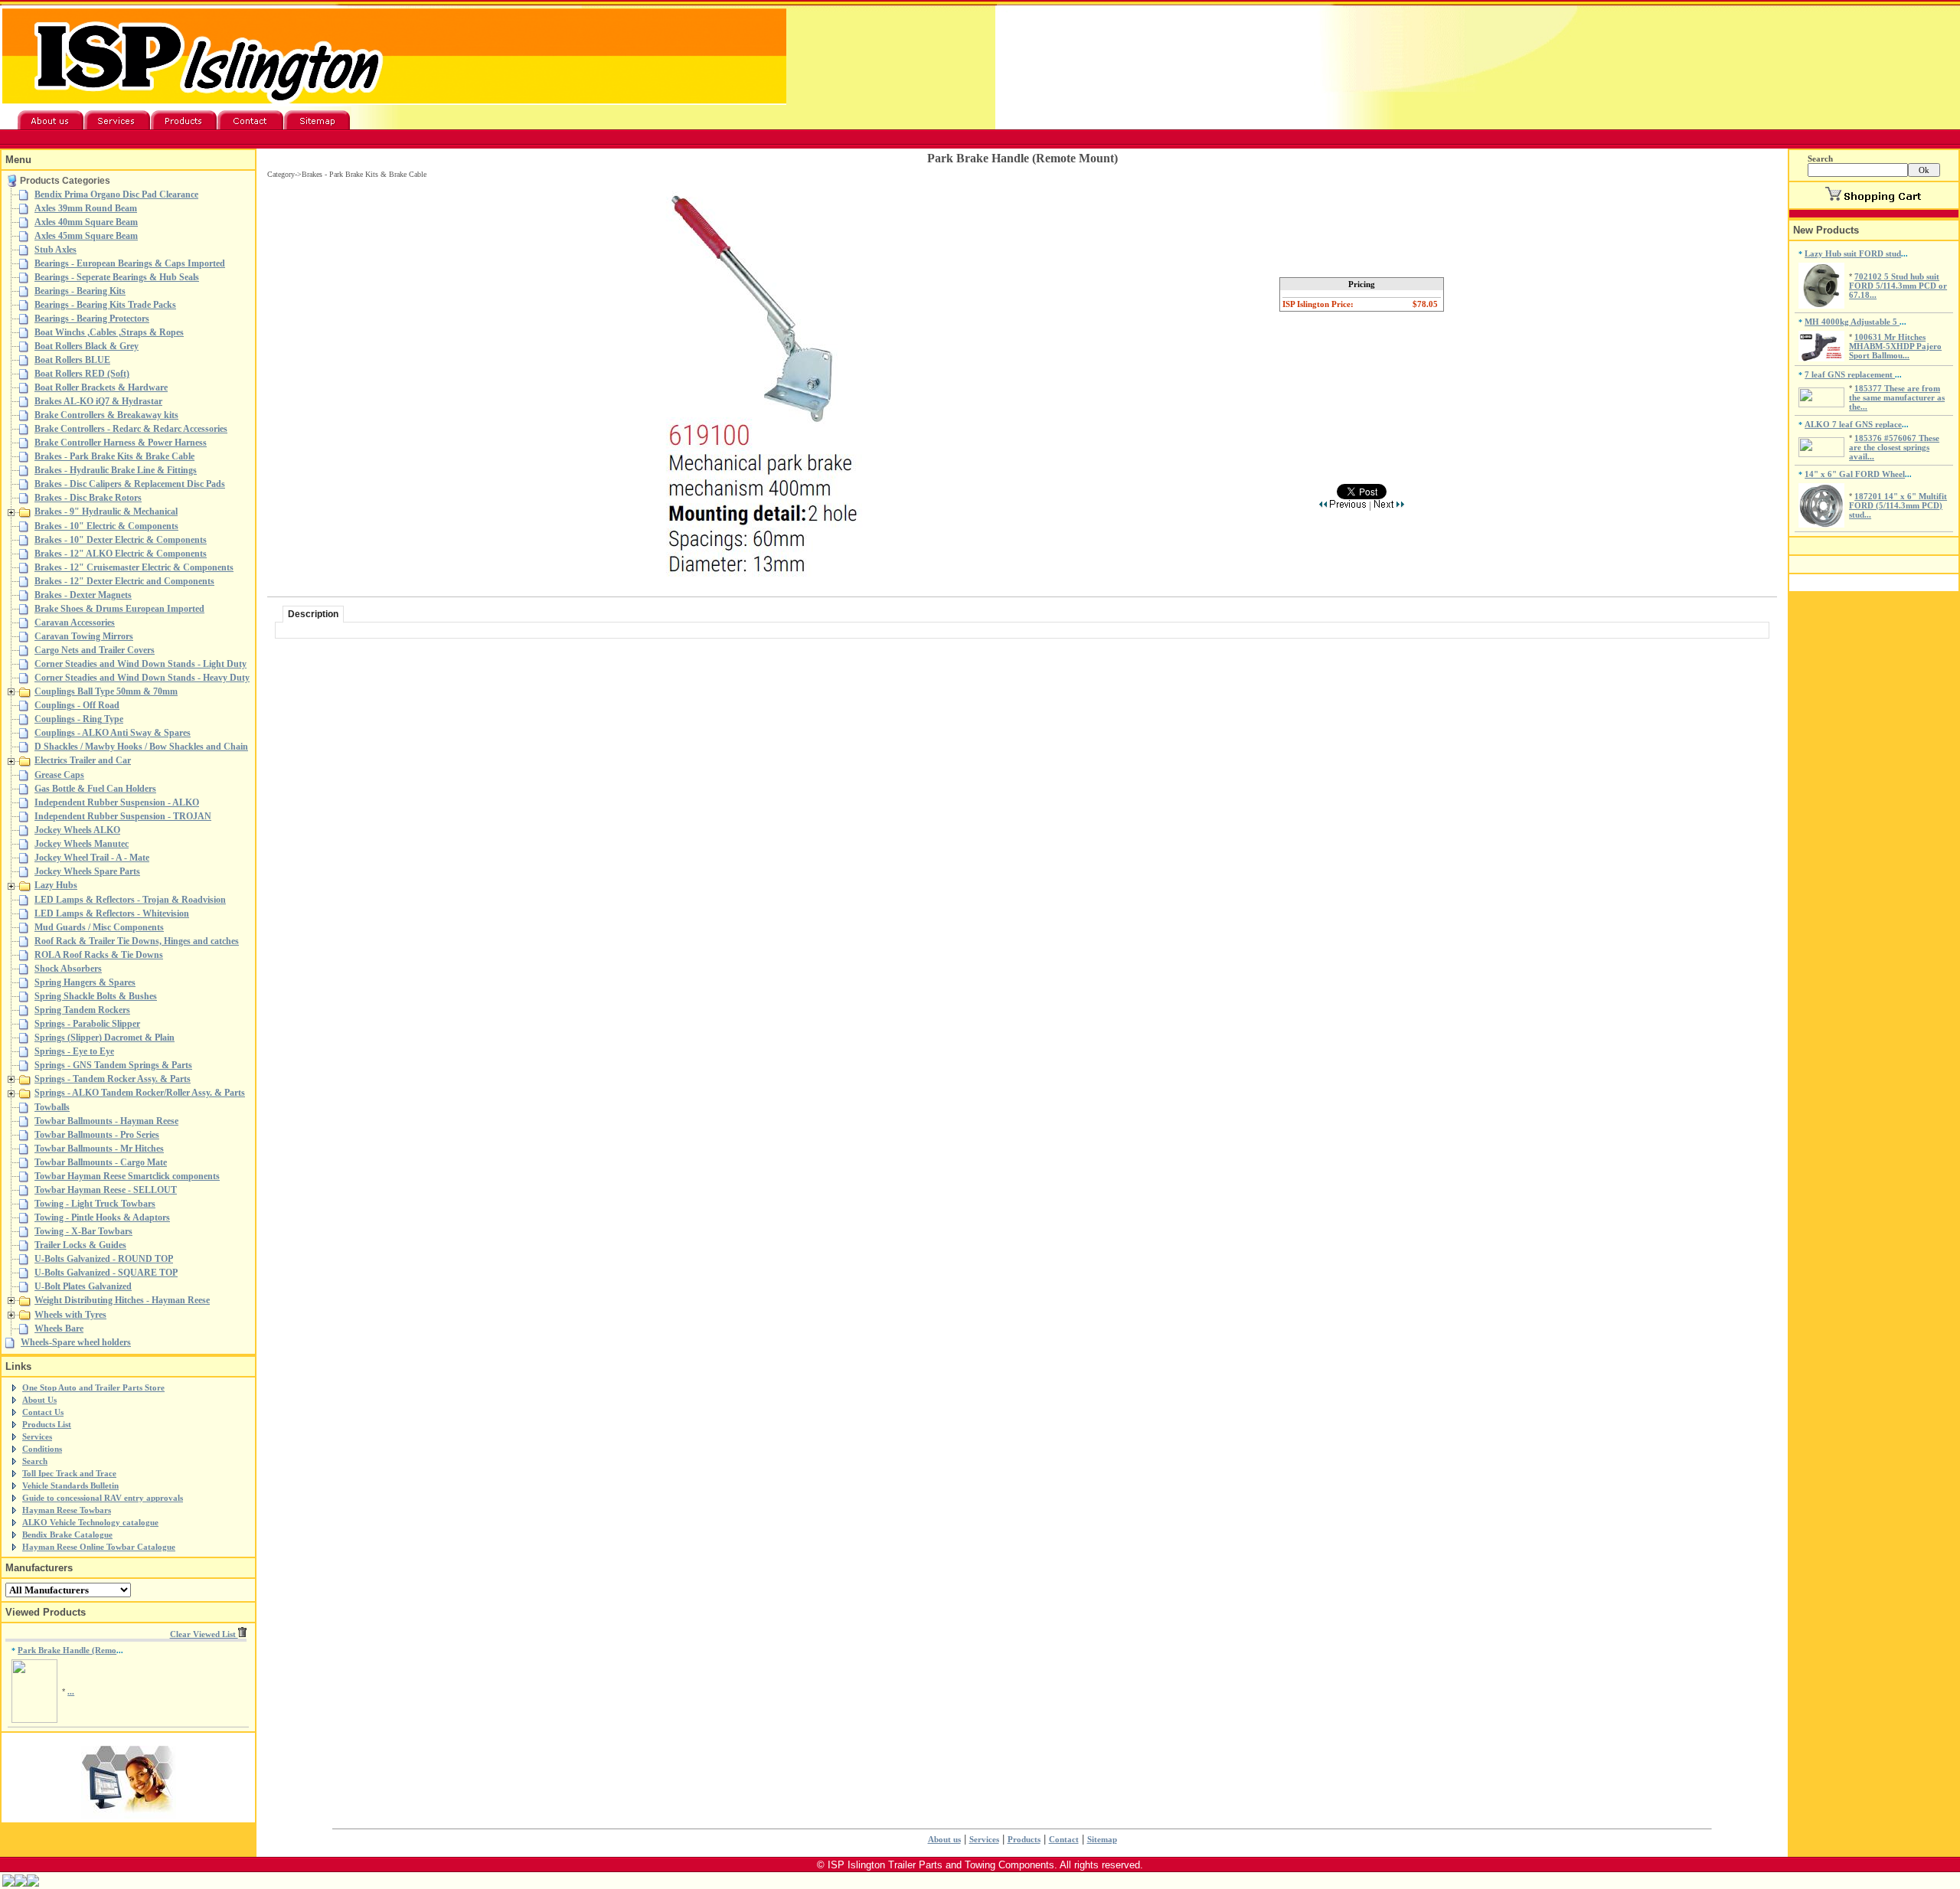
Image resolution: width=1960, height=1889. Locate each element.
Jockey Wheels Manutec (82, 844)
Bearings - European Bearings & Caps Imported (130, 263)
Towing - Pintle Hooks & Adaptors (102, 1217)
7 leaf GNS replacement (1850, 374)
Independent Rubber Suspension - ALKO (117, 802)
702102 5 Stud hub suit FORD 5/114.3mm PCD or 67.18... (1898, 286)
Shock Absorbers (68, 969)
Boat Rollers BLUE (72, 360)
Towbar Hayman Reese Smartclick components (127, 1176)
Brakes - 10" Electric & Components (106, 526)
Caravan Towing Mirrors (84, 636)
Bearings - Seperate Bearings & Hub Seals (117, 277)
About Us (39, 1400)
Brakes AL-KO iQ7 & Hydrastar (98, 401)
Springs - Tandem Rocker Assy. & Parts (113, 1079)
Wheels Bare (59, 1329)
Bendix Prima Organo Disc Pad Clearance (116, 194)
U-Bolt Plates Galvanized (83, 1286)
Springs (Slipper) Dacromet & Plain (105, 1038)
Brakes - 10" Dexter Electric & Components (121, 540)
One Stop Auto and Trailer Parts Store (93, 1387)
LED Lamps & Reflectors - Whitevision (112, 913)
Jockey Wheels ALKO (77, 830)
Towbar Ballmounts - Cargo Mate (101, 1162)
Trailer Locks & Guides (80, 1245)
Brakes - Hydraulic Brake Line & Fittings (116, 470)
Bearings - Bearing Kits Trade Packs (105, 305)
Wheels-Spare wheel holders (76, 1342)
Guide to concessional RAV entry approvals (103, 1498)
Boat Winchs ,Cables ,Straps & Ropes (109, 332)
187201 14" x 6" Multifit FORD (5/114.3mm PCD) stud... (1898, 505)
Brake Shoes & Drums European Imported (119, 609)
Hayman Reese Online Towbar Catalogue (99, 1547)
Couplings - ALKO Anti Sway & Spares (113, 733)
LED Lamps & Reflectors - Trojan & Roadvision (130, 900)
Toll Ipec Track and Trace (69, 1473)
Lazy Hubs (56, 885)
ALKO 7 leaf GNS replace (1853, 424)
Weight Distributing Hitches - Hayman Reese (122, 1300)
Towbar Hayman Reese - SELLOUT (106, 1190)
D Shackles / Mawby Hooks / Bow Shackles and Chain (141, 747)
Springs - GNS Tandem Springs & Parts (113, 1065)
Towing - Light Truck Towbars (95, 1204)
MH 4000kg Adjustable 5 (1852, 322)
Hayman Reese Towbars (67, 1510)
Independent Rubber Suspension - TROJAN (123, 816)
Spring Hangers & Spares (85, 982)
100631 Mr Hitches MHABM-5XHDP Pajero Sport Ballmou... (1895, 346)
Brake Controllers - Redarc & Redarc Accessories (131, 429)
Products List (47, 1424)
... (71, 1691)
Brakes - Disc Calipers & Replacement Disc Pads (130, 484)
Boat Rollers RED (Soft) (82, 374)
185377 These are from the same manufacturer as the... (1897, 397)
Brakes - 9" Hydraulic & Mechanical (106, 511)
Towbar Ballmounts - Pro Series (97, 1135)
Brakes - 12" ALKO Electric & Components (121, 554)
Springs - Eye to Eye (74, 1051)
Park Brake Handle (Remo (67, 1650)
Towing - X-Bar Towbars (83, 1231)
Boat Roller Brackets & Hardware (101, 387)
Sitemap (1102, 1839)
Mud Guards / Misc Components (99, 927)
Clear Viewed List (204, 1634)
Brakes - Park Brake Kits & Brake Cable (114, 456)
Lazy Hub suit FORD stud (1853, 253)
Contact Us (43, 1412)
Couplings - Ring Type (79, 719)
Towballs (52, 1107)
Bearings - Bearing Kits (80, 291)
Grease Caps (59, 775)
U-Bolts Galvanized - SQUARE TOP (106, 1273)
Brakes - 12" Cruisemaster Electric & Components (134, 567)
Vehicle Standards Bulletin (70, 1485)
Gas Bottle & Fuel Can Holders (95, 789)
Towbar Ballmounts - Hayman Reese (106, 1121)
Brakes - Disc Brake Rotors (88, 498)
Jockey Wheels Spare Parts (87, 871)
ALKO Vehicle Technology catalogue (90, 1522)
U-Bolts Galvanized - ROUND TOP (104, 1259)
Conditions (42, 1449)
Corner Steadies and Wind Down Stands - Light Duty (140, 664)
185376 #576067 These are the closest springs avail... (1894, 447)
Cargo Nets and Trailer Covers (95, 650)
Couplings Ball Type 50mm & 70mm (106, 691)
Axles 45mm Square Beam (86, 236)
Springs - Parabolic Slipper (87, 1024)
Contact (1064, 1839)
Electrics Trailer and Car (83, 760)
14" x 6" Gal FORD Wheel (1855, 474)
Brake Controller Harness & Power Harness (121, 443)
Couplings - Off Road (77, 705)
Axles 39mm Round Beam (86, 208)
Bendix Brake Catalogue (67, 1534)
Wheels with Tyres (70, 1315)
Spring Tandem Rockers (82, 1010)
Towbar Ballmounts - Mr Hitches (99, 1149)
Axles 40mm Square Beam (86, 222)
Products (1024, 1839)
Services (37, 1436)
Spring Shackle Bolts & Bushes (96, 996)
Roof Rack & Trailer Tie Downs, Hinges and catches (137, 941)
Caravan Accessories (75, 623)
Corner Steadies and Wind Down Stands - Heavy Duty (142, 678)
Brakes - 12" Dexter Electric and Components (124, 581)
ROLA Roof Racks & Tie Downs (99, 955)
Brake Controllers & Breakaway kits (106, 415)
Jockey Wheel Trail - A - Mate (92, 858)
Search (35, 1461)
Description (313, 614)
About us (944, 1839)
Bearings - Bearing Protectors (92, 319)
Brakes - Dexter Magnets (83, 595)
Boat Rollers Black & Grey (87, 346)
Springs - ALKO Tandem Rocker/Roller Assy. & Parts (140, 1093)
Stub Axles (56, 250)
